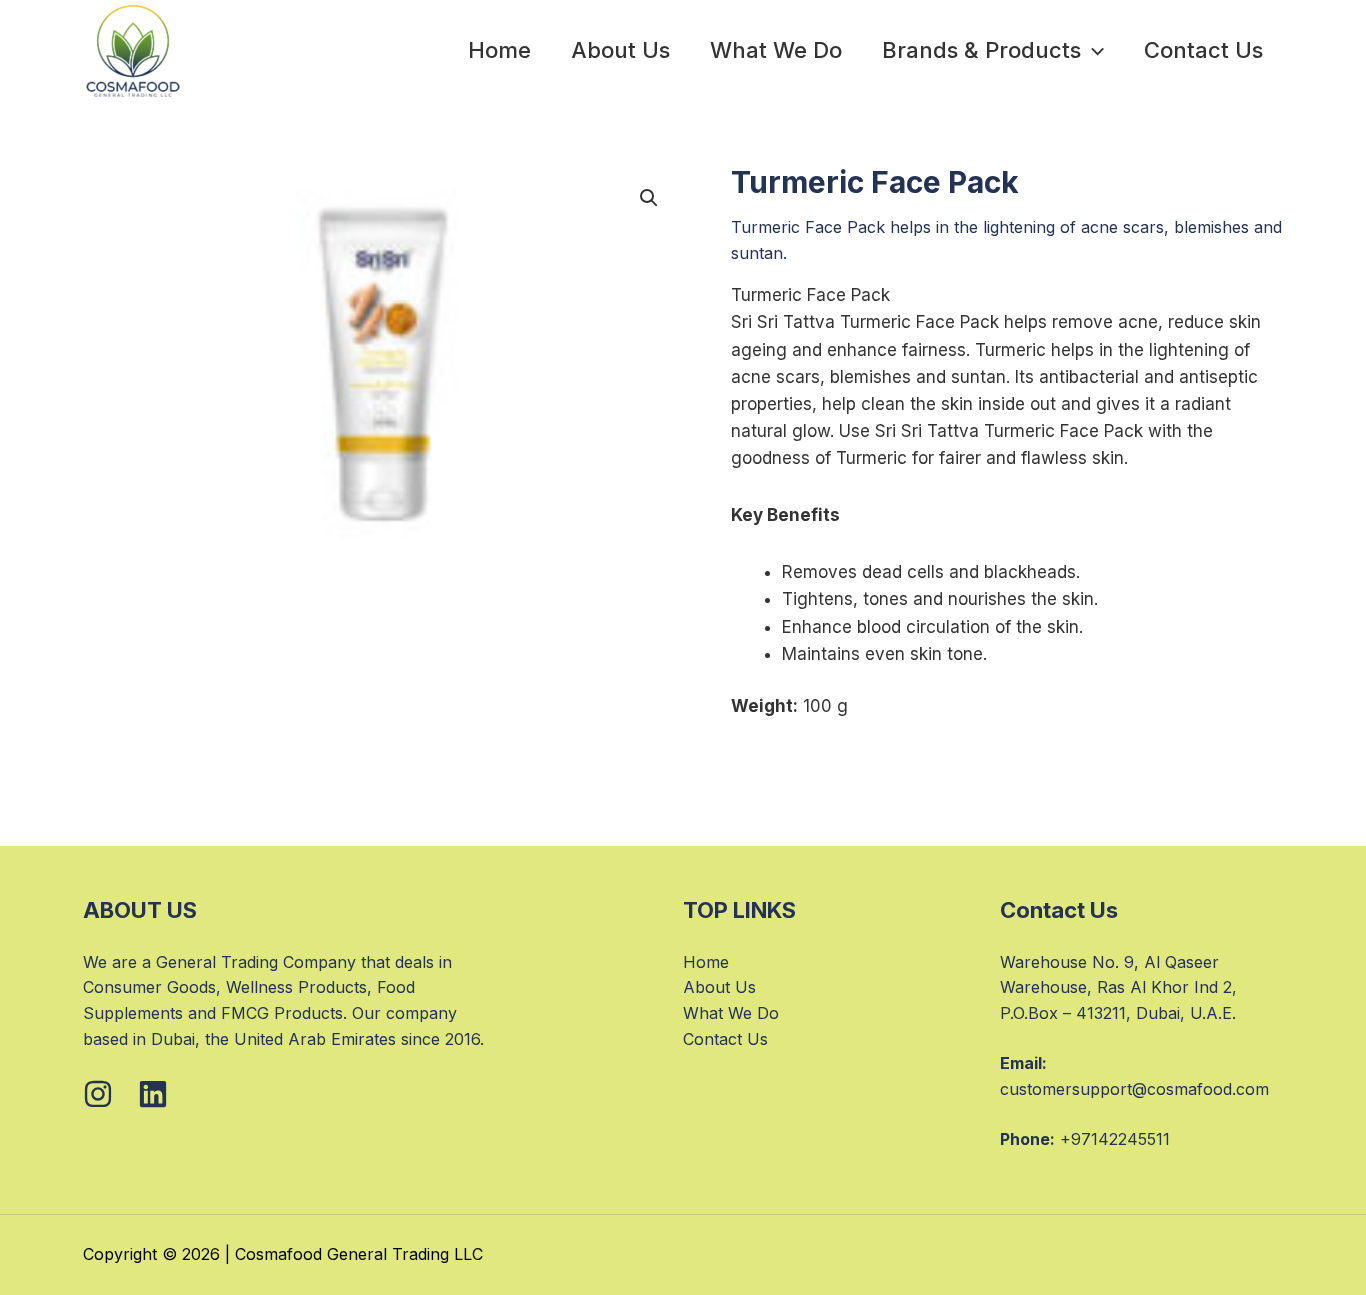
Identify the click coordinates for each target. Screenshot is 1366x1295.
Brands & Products (981, 50)
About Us (620, 50)
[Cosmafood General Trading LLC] (133, 51)
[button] (1092, 50)
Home (499, 50)
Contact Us (1203, 50)
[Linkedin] (153, 1094)
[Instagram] (98, 1094)
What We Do (776, 50)
